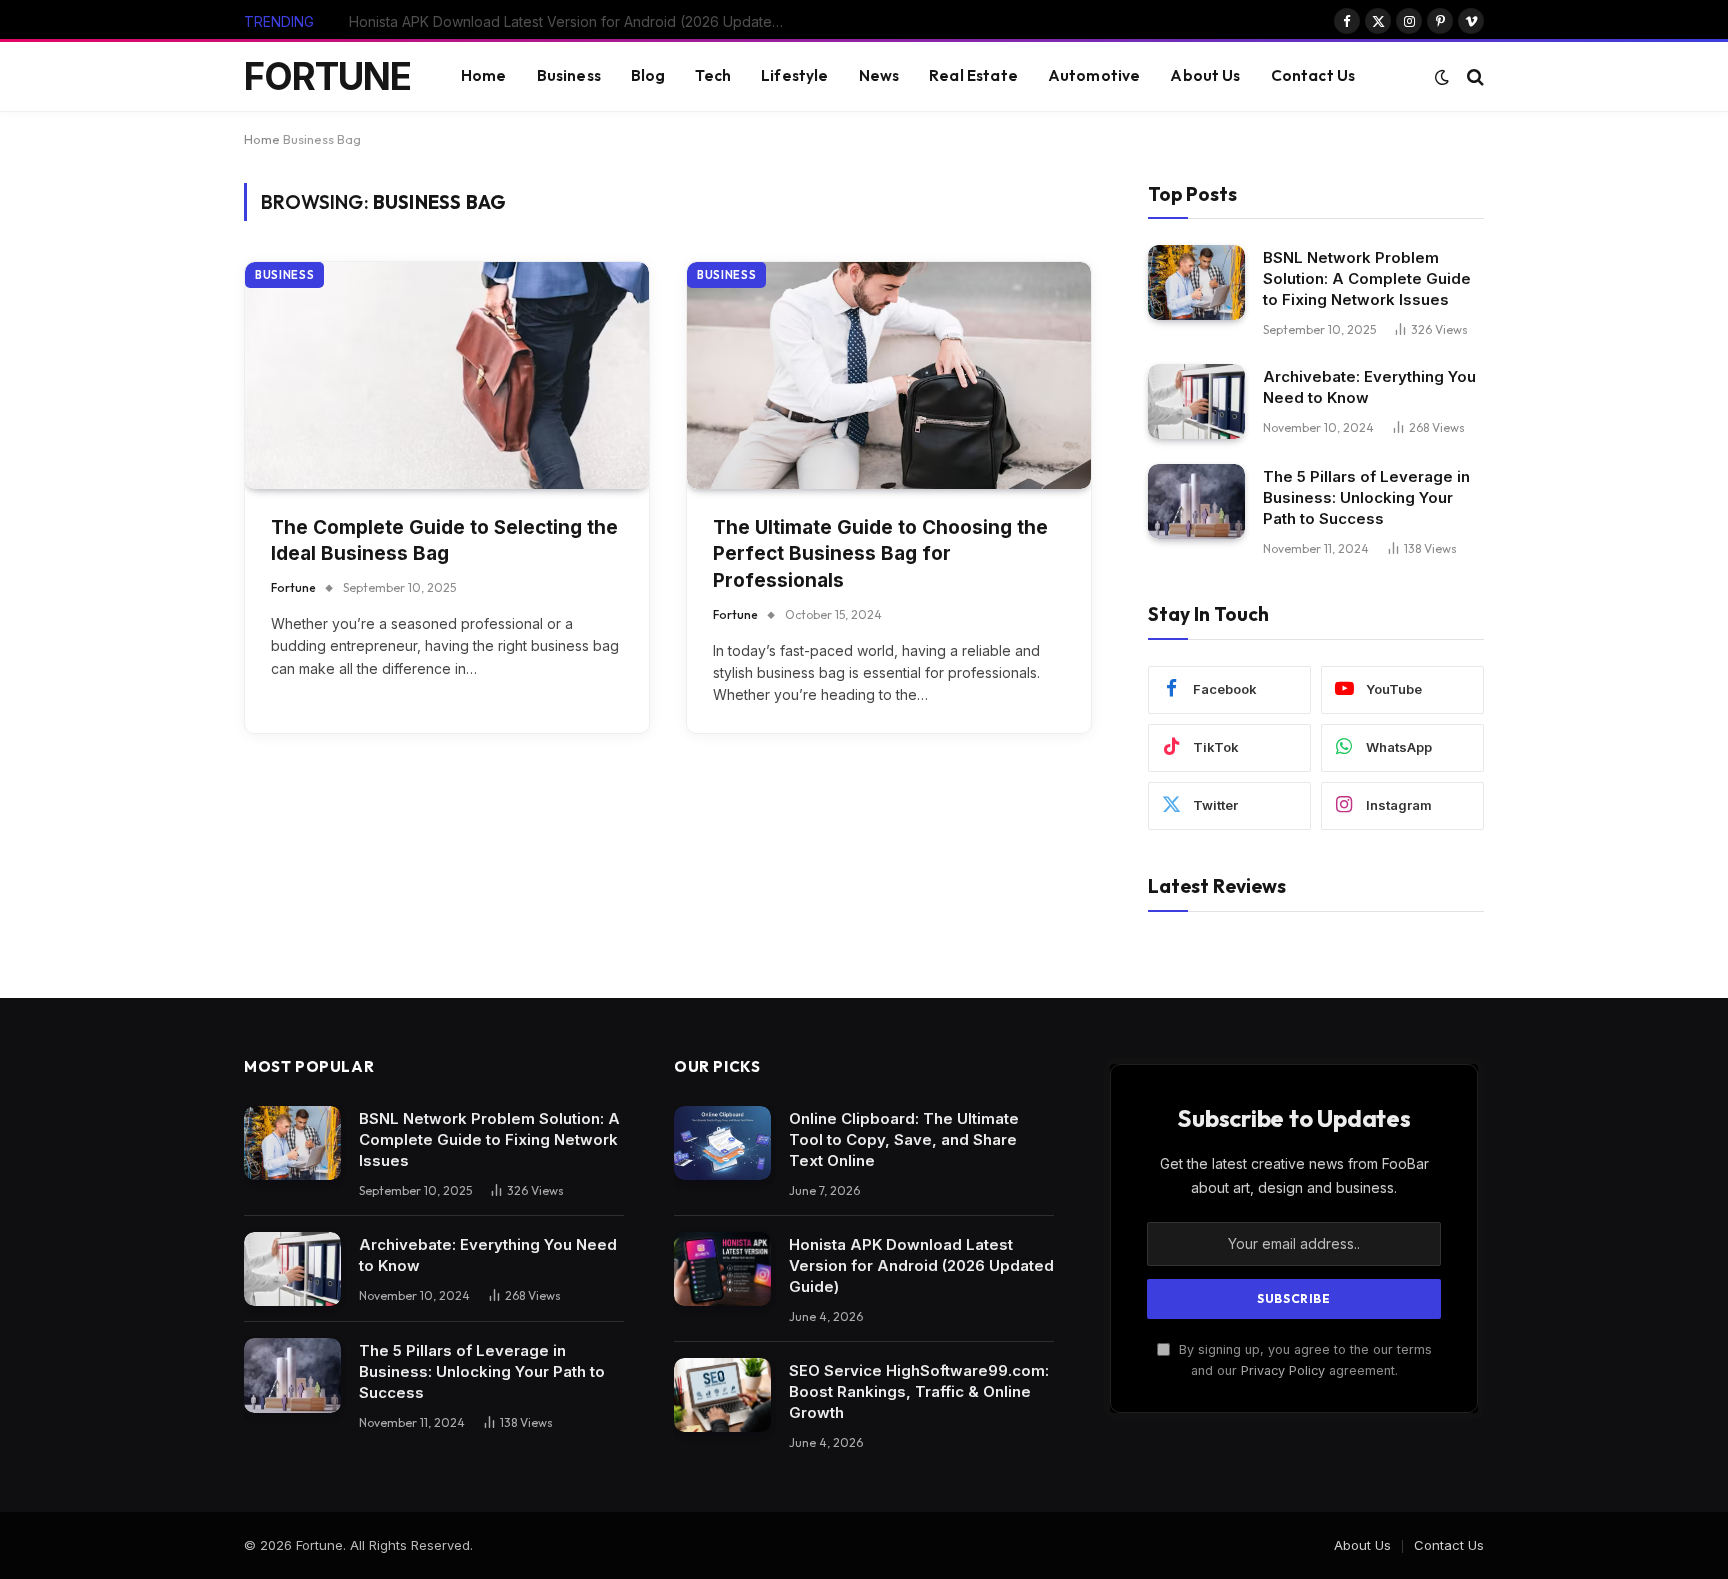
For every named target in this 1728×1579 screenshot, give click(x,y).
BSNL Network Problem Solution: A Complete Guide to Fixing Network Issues (1367, 278)
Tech (713, 75)
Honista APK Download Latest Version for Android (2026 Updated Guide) (574, 21)
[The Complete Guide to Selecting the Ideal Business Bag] (447, 375)
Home (484, 75)
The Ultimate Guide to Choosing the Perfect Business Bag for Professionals (880, 554)
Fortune (293, 587)
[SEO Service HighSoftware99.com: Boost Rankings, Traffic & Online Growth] (722, 1395)
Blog (648, 75)
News (879, 75)
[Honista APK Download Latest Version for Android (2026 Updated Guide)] (722, 1269)
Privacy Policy (1283, 1370)
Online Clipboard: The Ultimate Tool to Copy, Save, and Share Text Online (904, 1139)
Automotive (1094, 75)
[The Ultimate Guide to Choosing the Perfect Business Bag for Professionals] (889, 375)
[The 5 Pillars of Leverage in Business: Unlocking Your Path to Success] (1196, 501)
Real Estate (973, 75)
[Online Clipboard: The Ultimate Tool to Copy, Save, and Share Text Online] (722, 1143)
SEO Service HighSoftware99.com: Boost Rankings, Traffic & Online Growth (919, 1391)
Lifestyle (794, 75)
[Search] (1473, 76)
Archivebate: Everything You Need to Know (1369, 387)
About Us (1205, 75)
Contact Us (1313, 75)
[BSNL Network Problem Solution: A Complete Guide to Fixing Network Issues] (1196, 282)
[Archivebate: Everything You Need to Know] (1196, 401)
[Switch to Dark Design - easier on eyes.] (1442, 77)
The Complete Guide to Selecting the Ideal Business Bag (444, 541)
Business (569, 75)
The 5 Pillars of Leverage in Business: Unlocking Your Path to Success (1366, 497)
